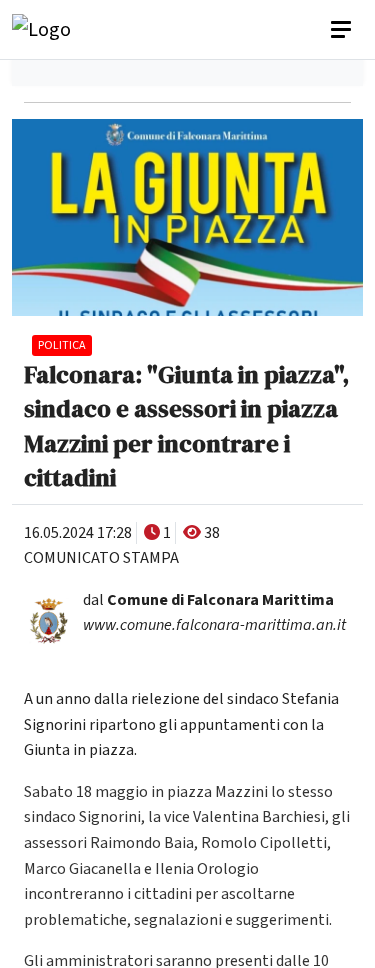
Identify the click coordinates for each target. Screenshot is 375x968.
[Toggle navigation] (343, 30)
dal (208, 600)
